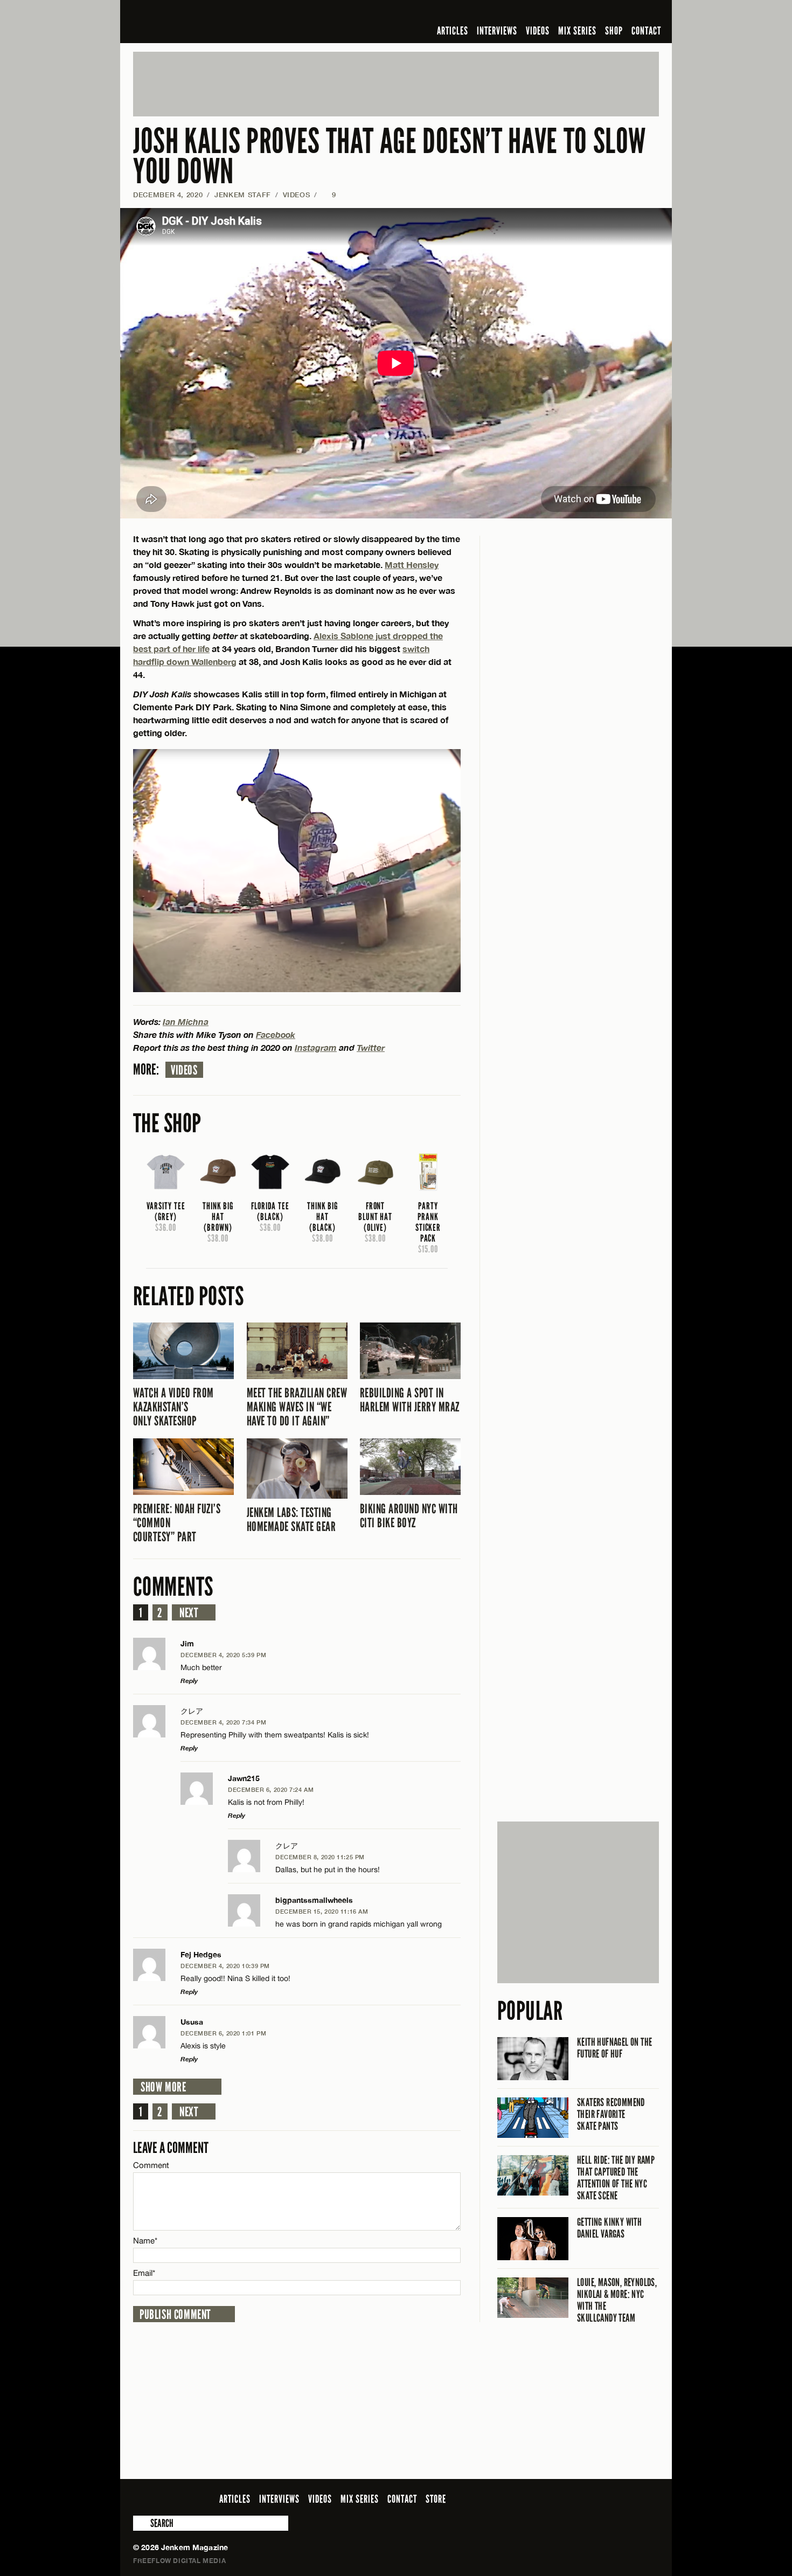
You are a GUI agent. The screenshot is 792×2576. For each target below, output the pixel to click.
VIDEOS (538, 31)
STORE (436, 2499)
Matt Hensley (412, 565)
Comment (151, 2165)
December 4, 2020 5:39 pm (223, 1655)
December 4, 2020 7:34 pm (223, 1722)
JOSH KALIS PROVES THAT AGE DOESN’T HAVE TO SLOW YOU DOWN (390, 157)
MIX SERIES (577, 31)
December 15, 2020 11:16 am (322, 1911)
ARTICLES (453, 31)
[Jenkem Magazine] (210, 22)
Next (189, 1613)
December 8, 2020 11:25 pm (320, 1857)
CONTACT (646, 31)
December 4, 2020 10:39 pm (225, 1966)
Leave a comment (171, 2148)
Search (141, 2523)
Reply (189, 1681)
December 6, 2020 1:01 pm (223, 2033)
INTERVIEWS (497, 31)
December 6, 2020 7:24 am (271, 1789)
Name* (145, 2241)
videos (184, 1070)
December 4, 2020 (168, 195)
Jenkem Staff (243, 195)
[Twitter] (583, 13)
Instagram (316, 1047)
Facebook (276, 1034)
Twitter (371, 1047)
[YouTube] (624, 13)
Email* (144, 2273)
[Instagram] (600, 13)
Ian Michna (186, 1022)
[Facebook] (567, 13)
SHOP (614, 31)
